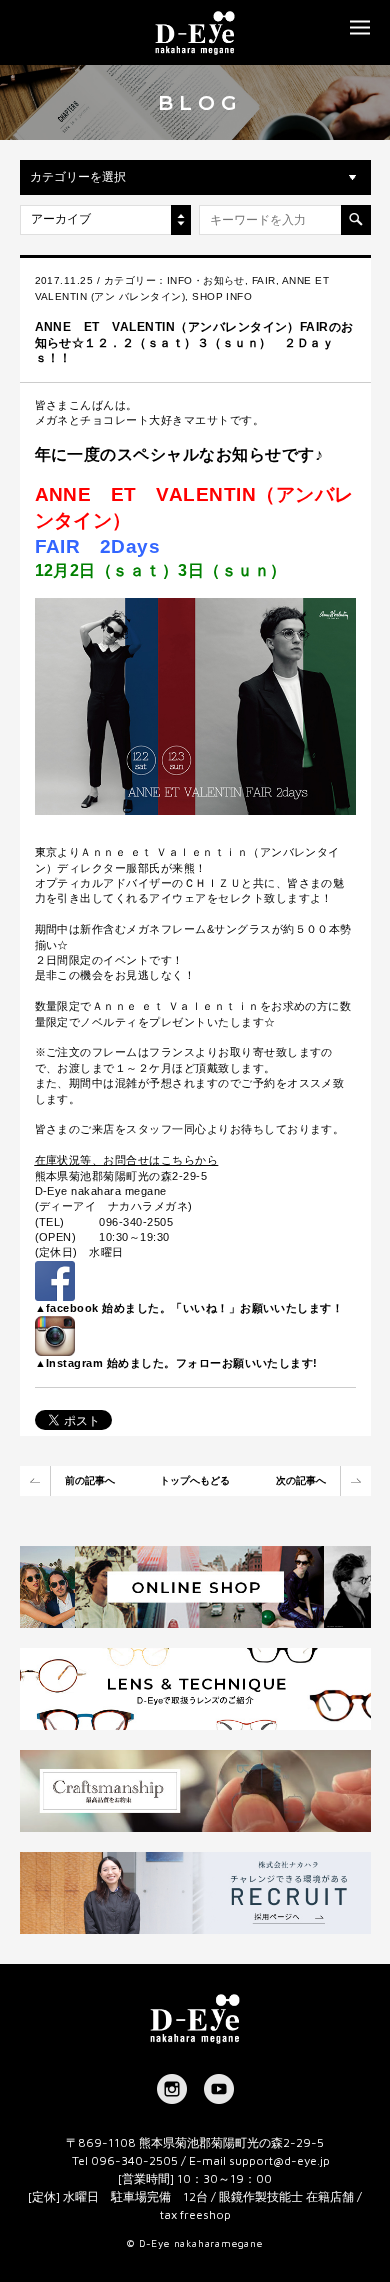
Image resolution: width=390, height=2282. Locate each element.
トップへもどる (195, 1480)
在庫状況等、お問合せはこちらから (127, 1160)
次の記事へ (301, 1480)
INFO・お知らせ (206, 280)
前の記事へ (90, 1480)
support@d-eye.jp (279, 2160)
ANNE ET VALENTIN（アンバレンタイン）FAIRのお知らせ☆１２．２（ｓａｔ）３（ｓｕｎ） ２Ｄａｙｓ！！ (194, 342)
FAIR (264, 280)
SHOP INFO (222, 296)
